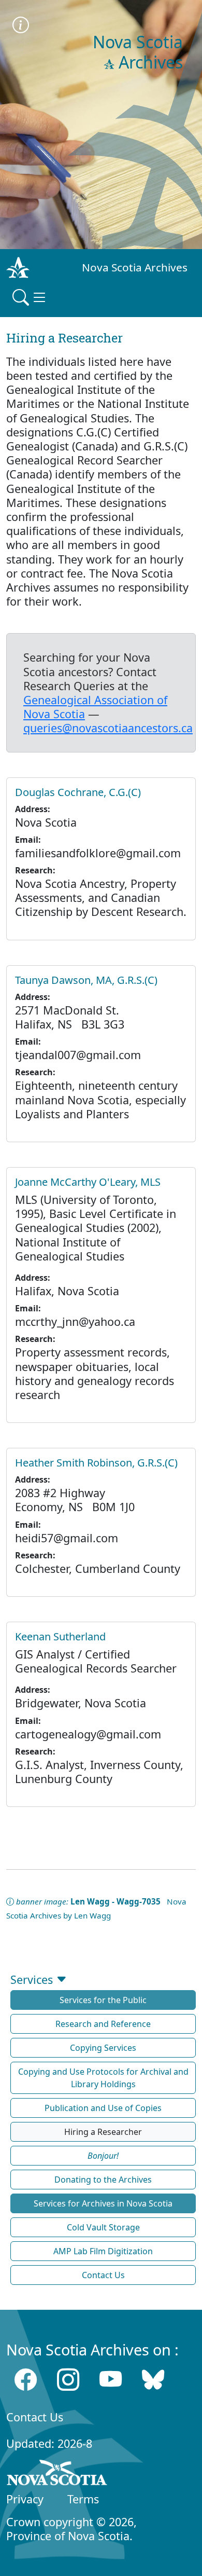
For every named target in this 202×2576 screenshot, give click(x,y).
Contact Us (35, 2417)
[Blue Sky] (153, 2380)
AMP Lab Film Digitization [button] (103, 2251)
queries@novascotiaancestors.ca (108, 728)
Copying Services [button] (103, 2048)
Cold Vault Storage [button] (103, 2227)
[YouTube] (111, 2380)
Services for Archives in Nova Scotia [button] (103, 2203)
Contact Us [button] (103, 2275)
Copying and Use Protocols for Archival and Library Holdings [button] (103, 2078)
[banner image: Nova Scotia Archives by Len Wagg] (21, 26)
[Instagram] (68, 2380)
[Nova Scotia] (57, 2474)
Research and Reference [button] (103, 2024)
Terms (83, 2499)
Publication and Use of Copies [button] (103, 2108)
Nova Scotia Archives (135, 267)
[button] (103, 2156)
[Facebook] (26, 2380)
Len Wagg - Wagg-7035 (116, 1901)
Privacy (25, 2499)
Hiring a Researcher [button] (103, 2132)
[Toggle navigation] (30, 297)
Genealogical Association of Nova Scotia (95, 707)
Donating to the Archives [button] (103, 2180)
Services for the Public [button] (103, 2000)
